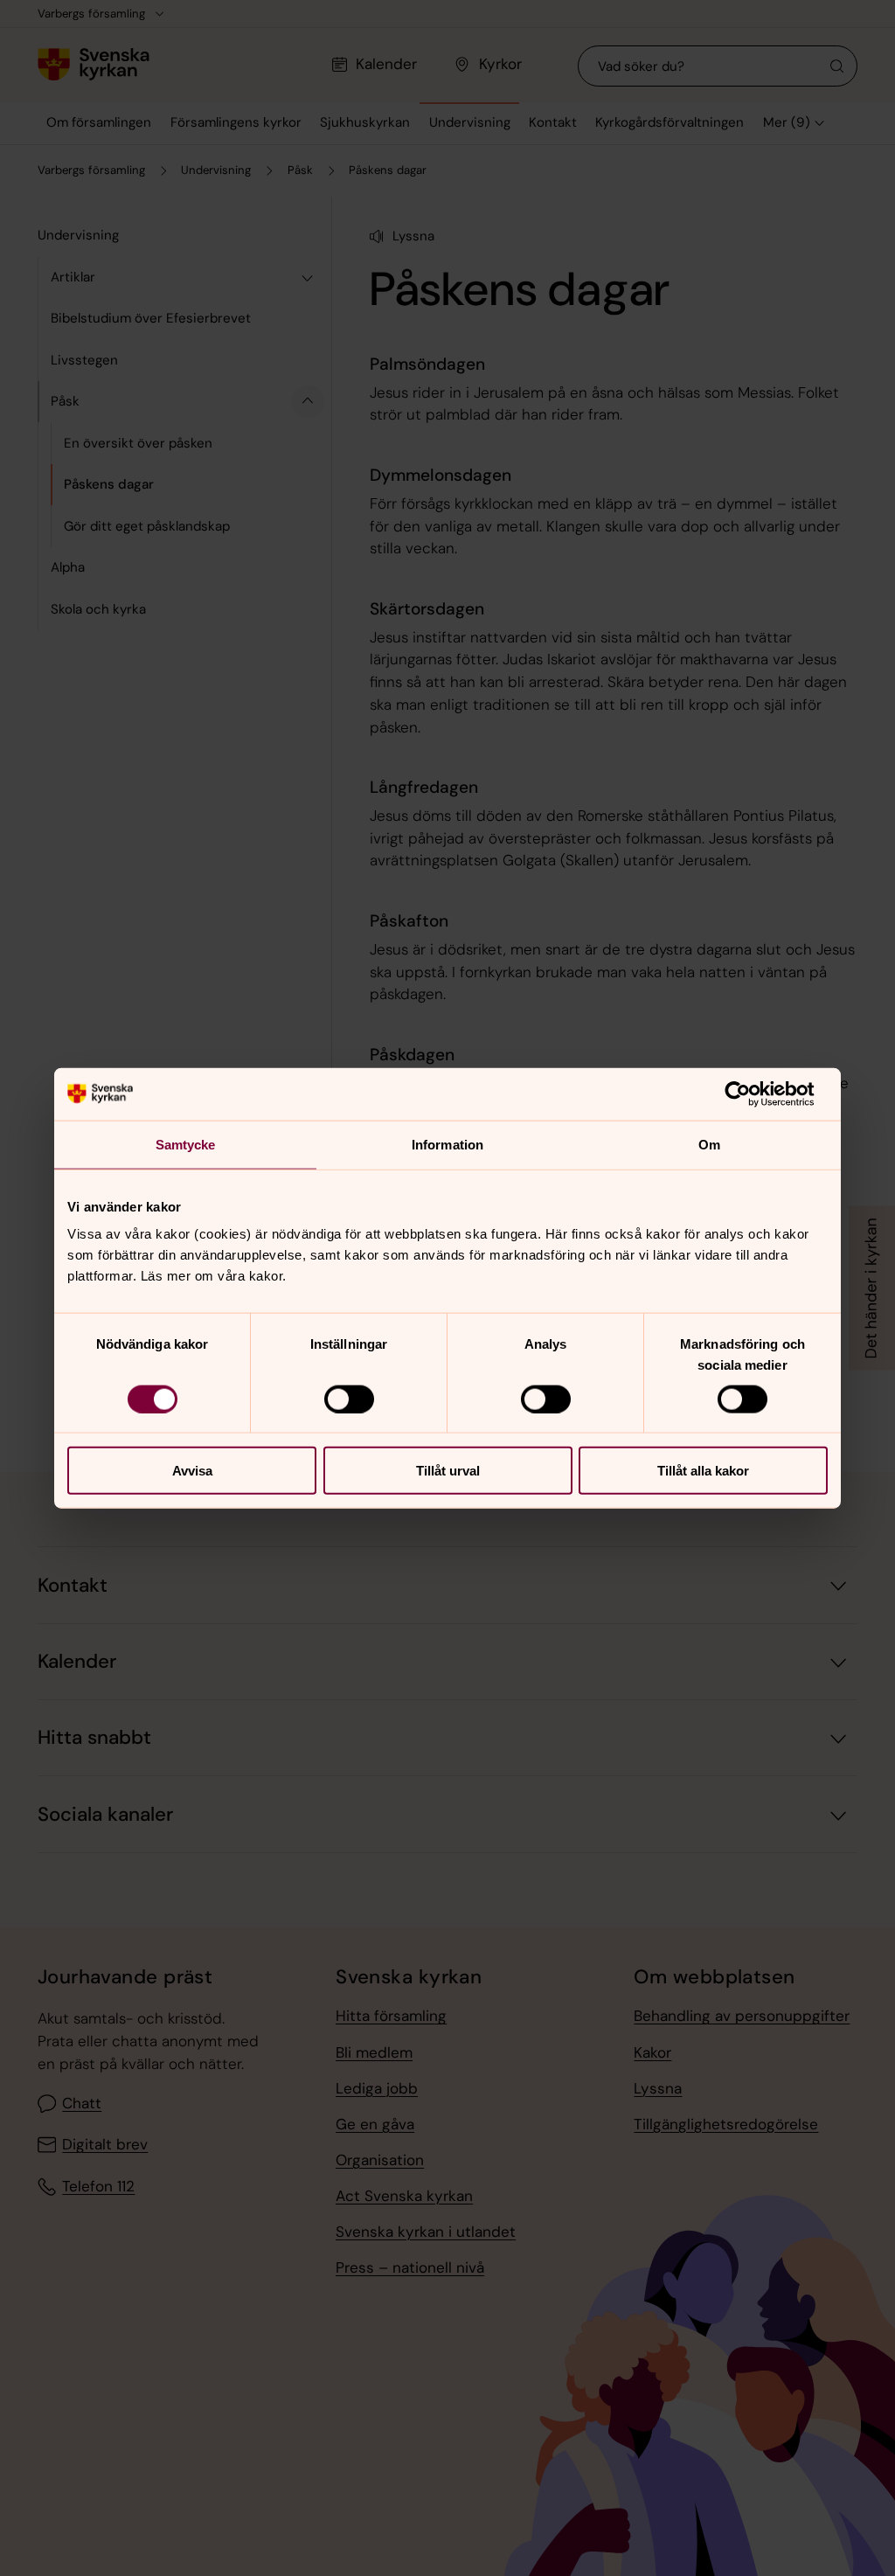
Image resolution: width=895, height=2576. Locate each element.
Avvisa (192, 1471)
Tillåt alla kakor (703, 1471)
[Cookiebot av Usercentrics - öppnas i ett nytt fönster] (751, 1094)
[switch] (349, 1399)
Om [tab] (709, 1144)
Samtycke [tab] (186, 1144)
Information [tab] (447, 1144)
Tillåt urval (448, 1471)
